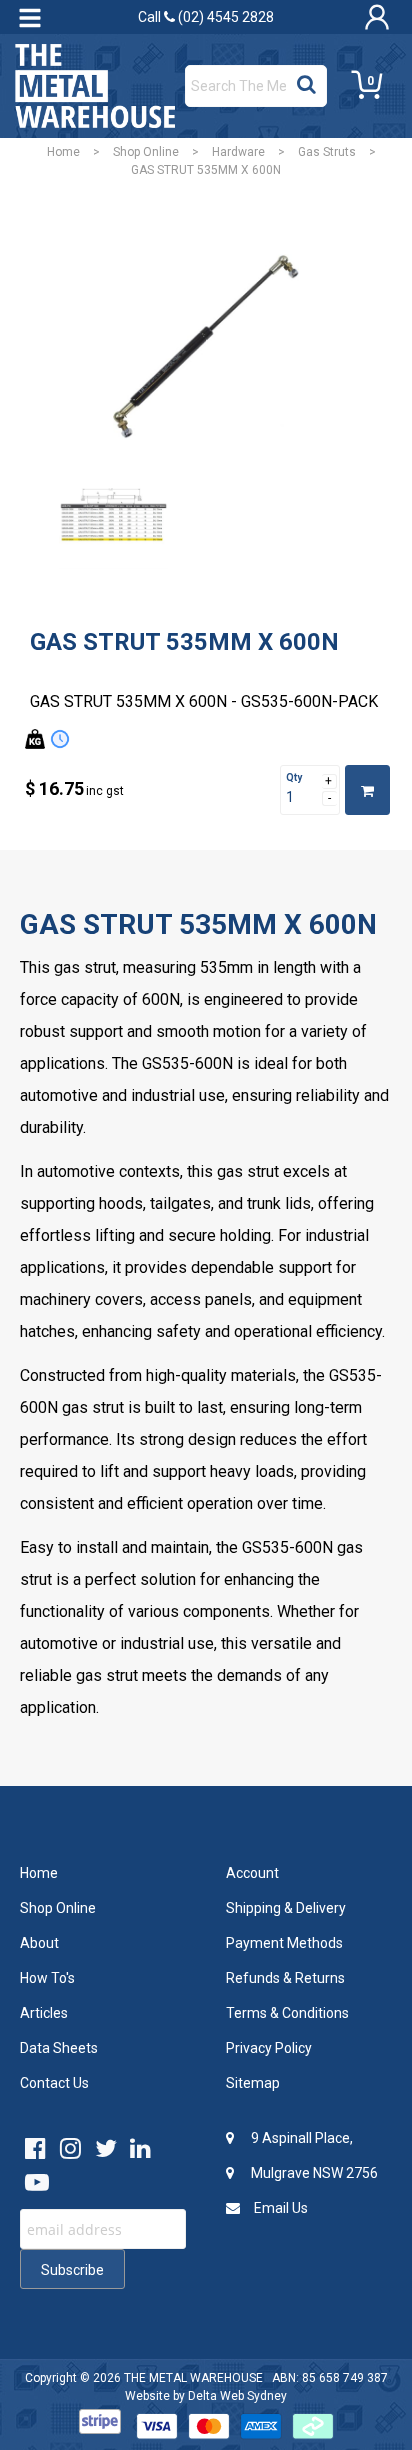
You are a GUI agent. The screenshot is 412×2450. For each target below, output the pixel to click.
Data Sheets (59, 2048)
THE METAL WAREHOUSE (193, 2378)
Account (252, 1873)
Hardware (238, 152)
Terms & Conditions (287, 2013)
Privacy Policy (269, 2048)
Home (63, 152)
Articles (44, 2013)
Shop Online (146, 152)
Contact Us (54, 2083)
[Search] (306, 81)
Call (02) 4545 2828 (206, 17)
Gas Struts (327, 152)
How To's (47, 1978)
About (39, 1943)
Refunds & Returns (285, 1978)
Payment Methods (284, 1943)
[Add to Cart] (367, 790)
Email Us (279, 2208)
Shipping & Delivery (286, 1908)
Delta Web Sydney (237, 2396)
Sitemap (253, 2083)
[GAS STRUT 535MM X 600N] (206, 347)
